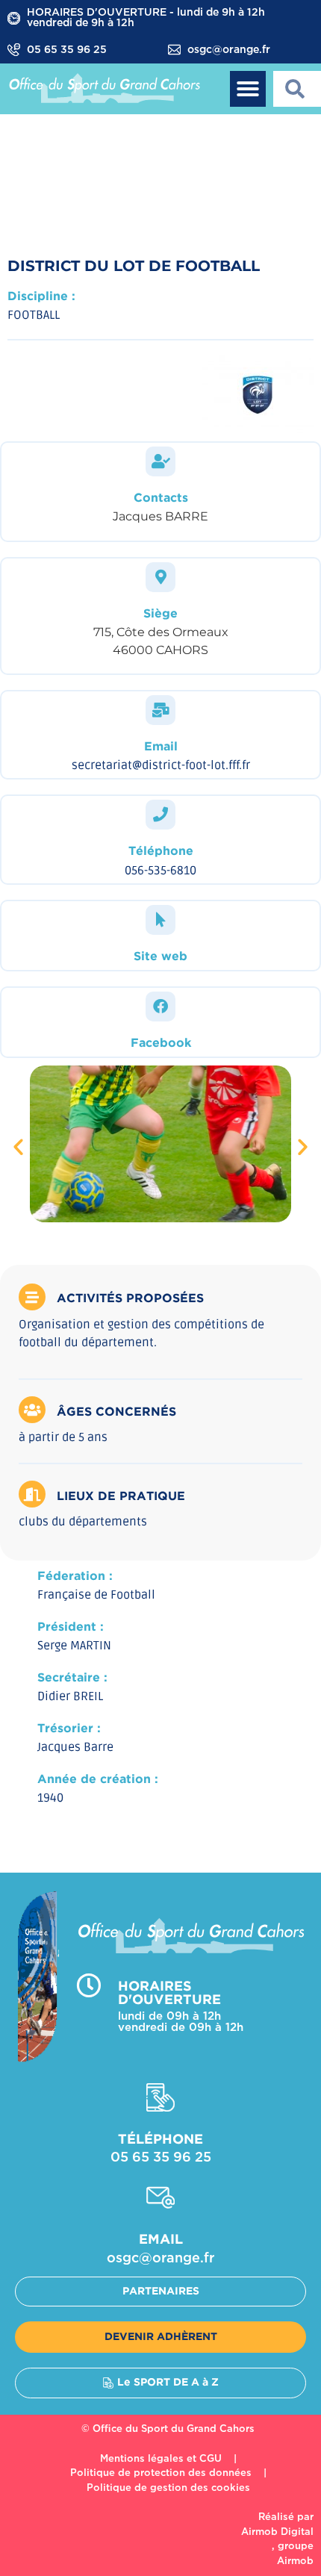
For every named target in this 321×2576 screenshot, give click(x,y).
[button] (248, 89)
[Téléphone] (160, 815)
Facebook (161, 1043)
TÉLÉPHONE (160, 2140)
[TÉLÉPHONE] (160, 2097)
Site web (160, 957)
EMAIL (161, 2240)
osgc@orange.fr (229, 50)
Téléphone (161, 852)
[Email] (160, 710)
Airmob (295, 2561)
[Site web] (160, 920)
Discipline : (41, 297)
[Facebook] (160, 1007)
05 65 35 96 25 (67, 50)
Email (161, 747)
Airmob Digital (277, 2532)
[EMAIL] (160, 2197)
